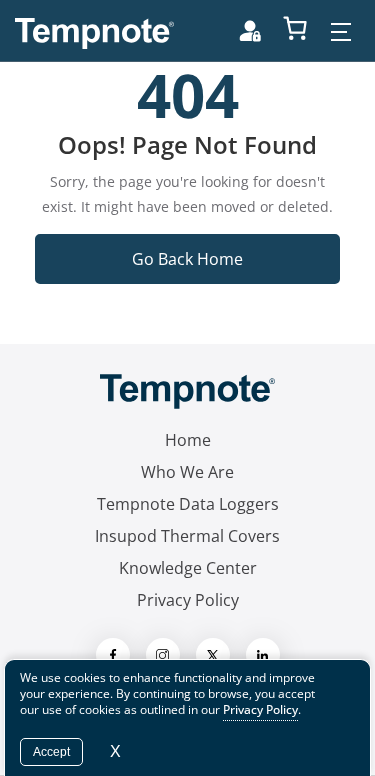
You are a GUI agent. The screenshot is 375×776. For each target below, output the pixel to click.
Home (188, 440)
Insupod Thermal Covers (187, 536)
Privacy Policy (188, 600)
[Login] (250, 31)
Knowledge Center (188, 568)
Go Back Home (187, 259)
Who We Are (187, 472)
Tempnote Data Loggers (188, 504)
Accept (51, 752)
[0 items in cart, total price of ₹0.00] (295, 28)
